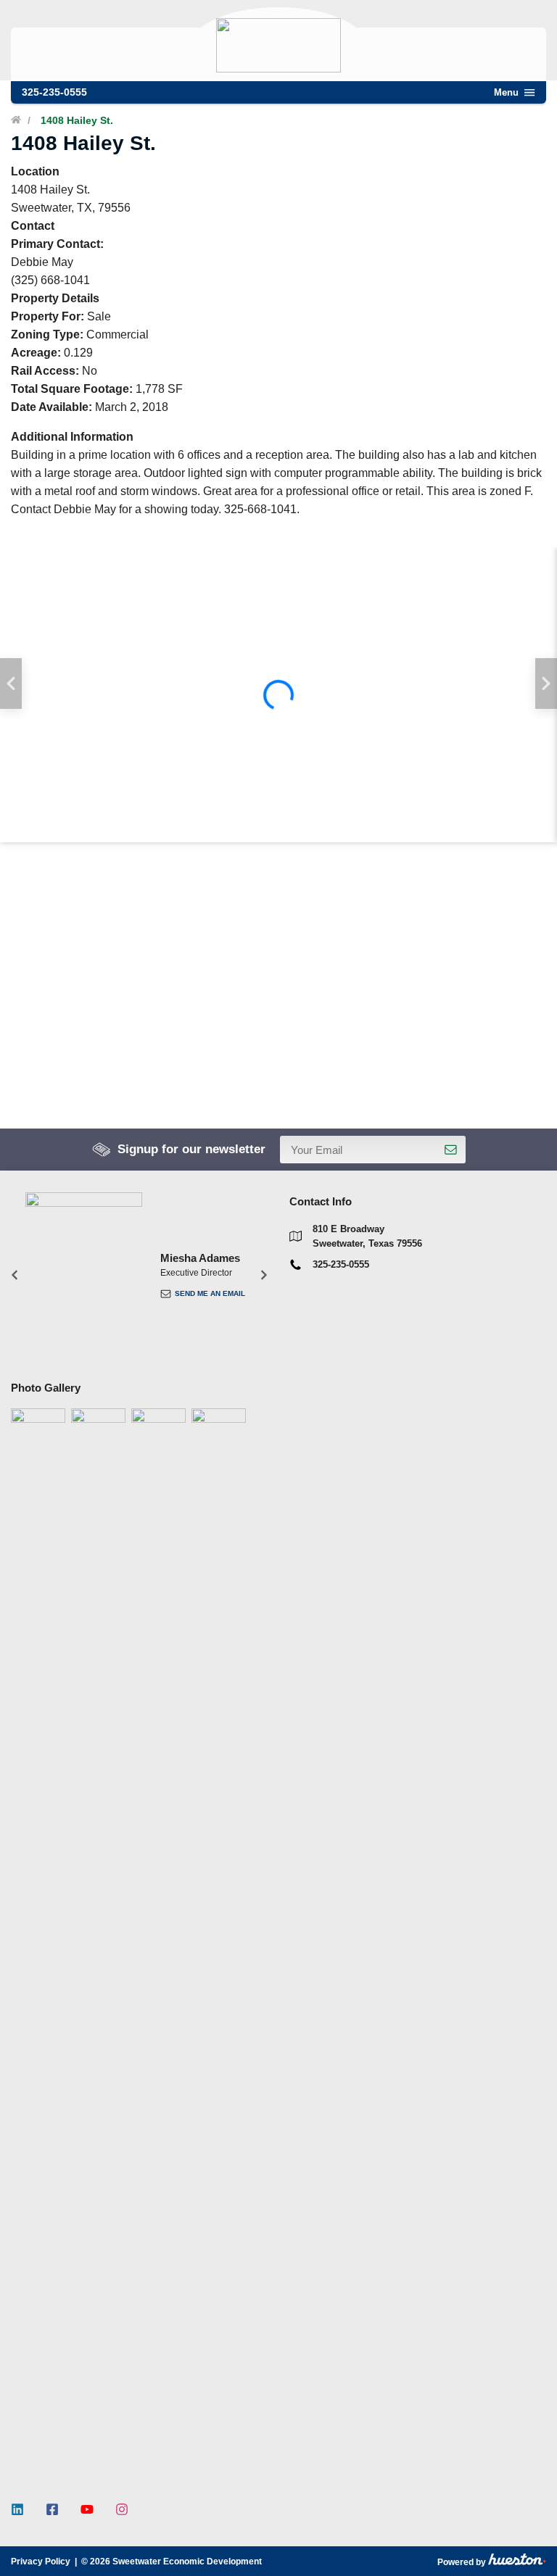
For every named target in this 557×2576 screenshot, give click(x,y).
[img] (278, 695)
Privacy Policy (41, 2562)
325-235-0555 (54, 92)
